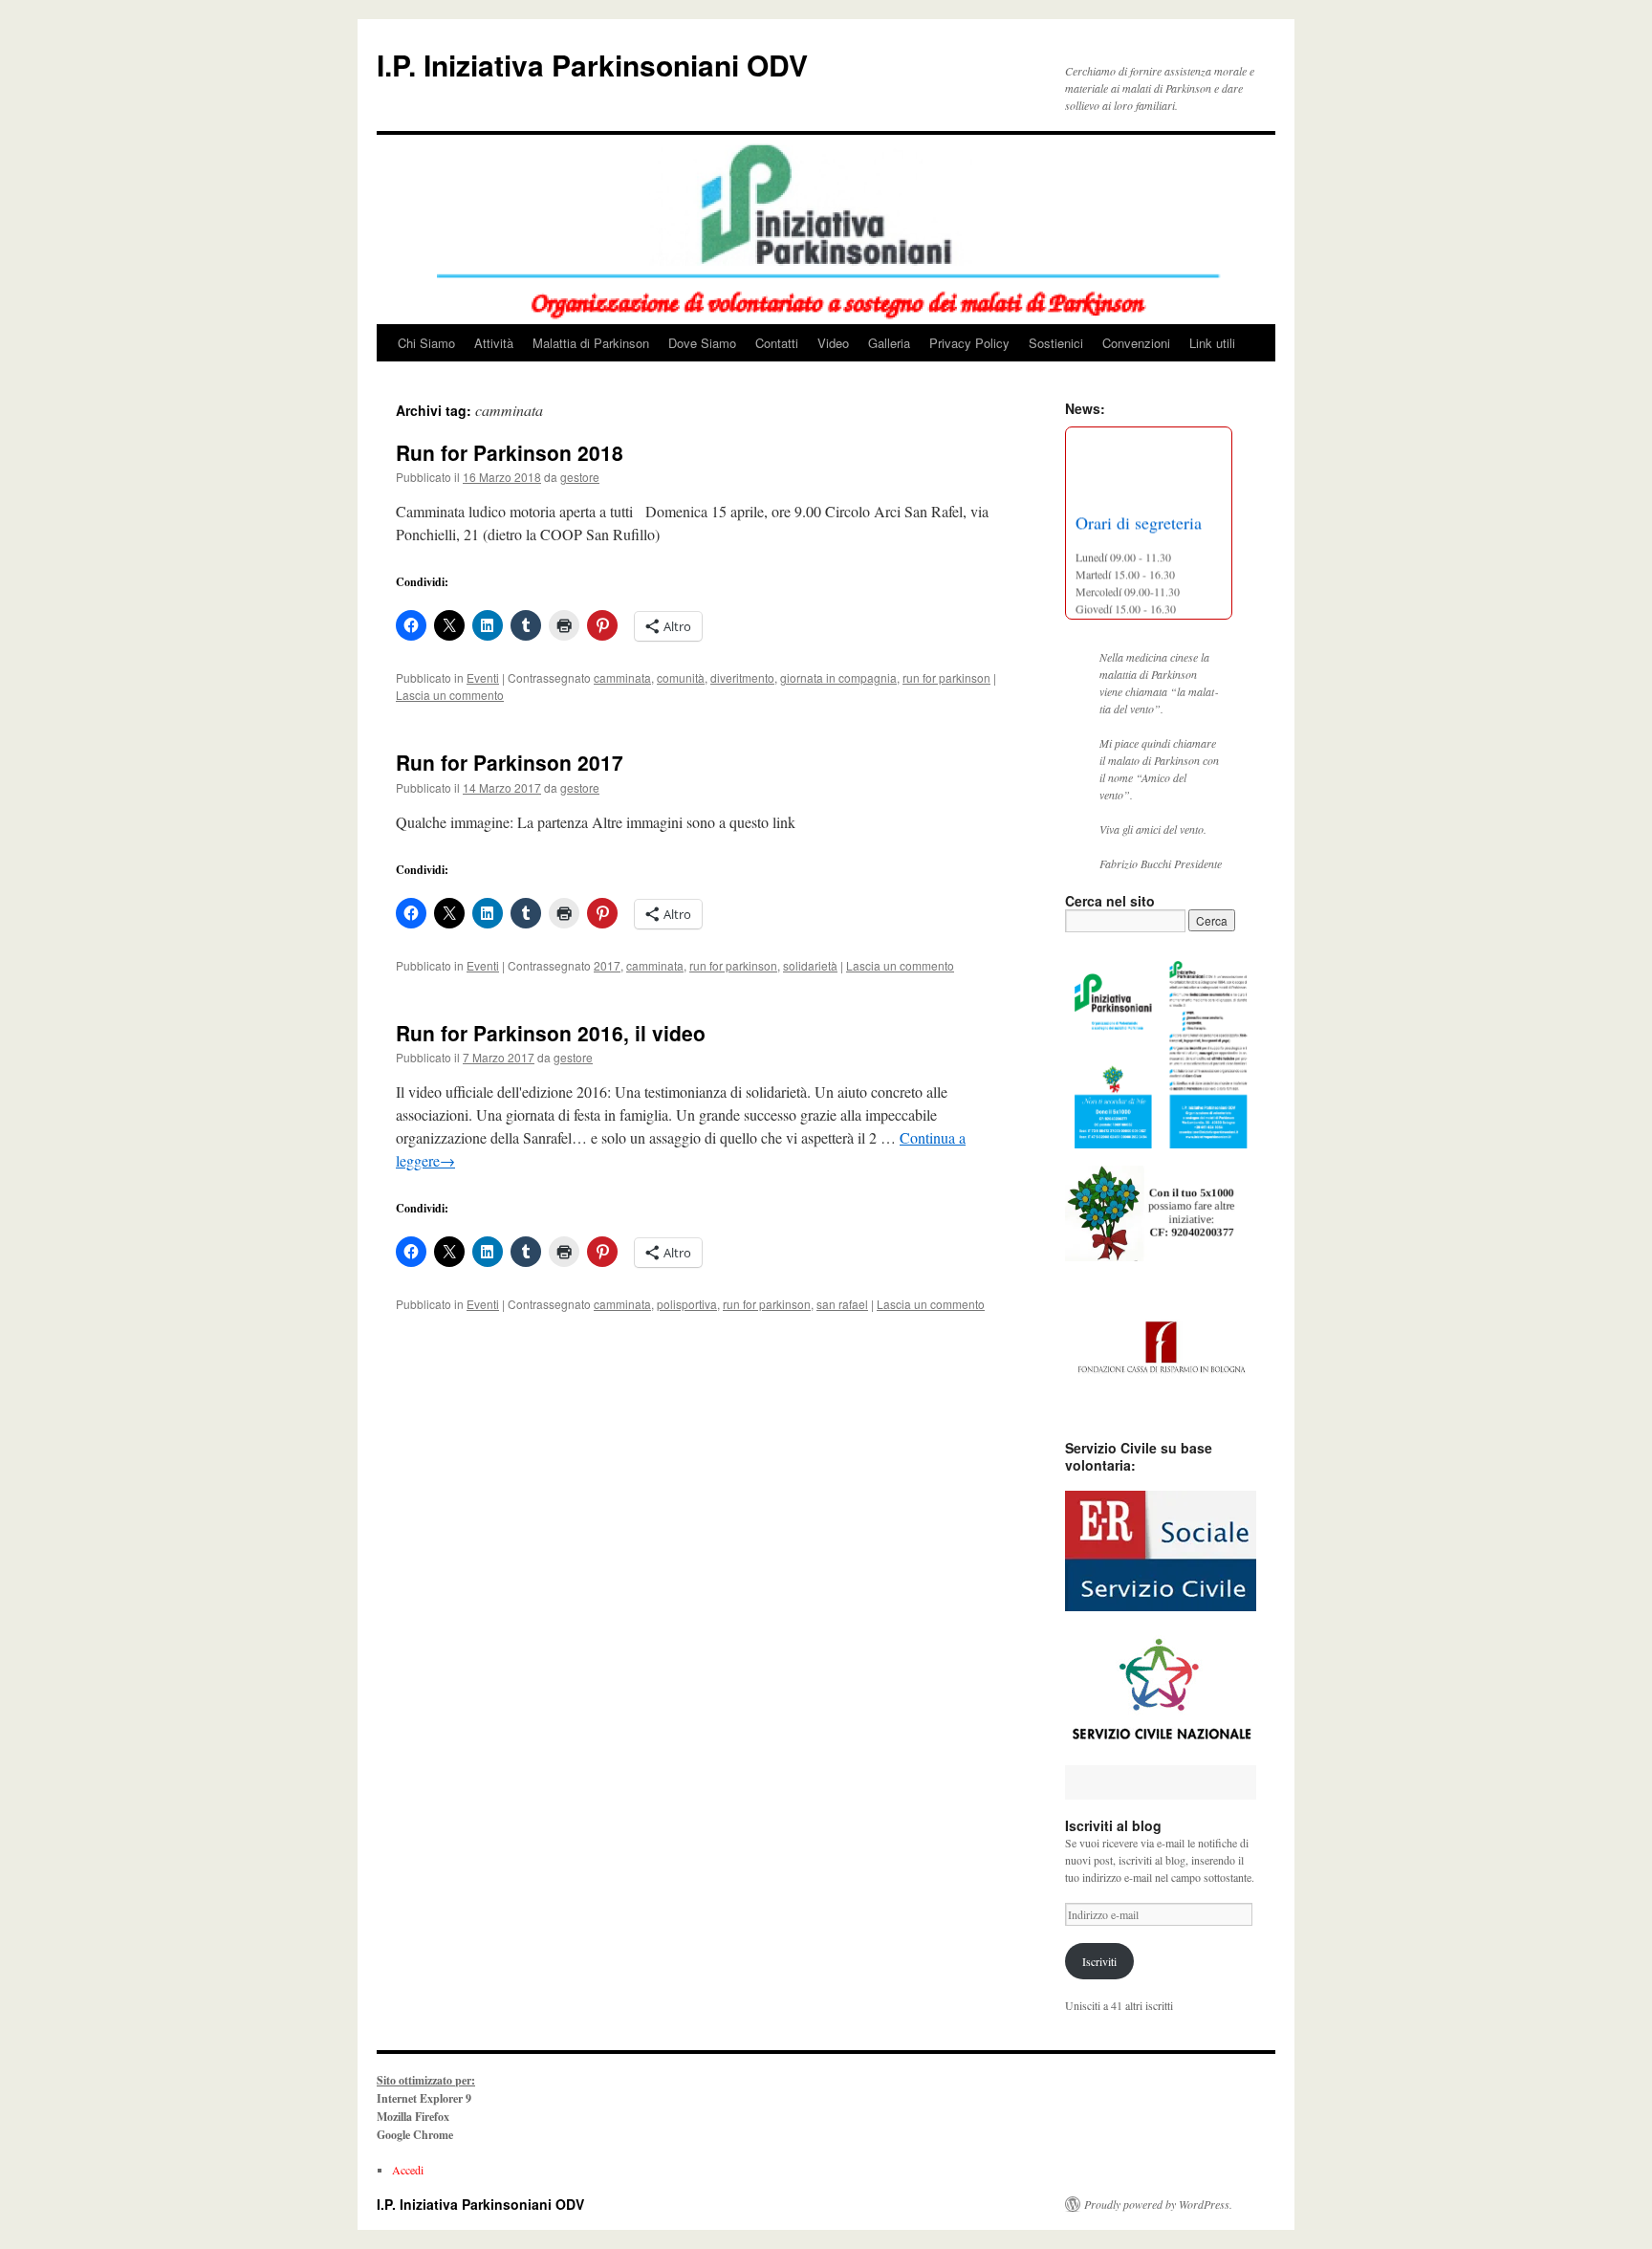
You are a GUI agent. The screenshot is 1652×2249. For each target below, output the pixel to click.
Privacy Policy (969, 343)
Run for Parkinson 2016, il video (551, 1033)
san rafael (842, 1304)
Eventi (483, 677)
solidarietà (810, 965)
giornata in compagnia (838, 677)
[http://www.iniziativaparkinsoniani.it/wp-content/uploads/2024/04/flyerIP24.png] (1161, 1049)
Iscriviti (1099, 1961)
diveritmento (742, 677)
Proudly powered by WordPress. (1158, 2204)
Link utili (1212, 343)
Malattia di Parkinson (591, 343)
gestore (580, 477)
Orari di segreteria (1139, 516)
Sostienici (1056, 343)
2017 (607, 965)
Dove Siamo (702, 343)
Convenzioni (1136, 343)
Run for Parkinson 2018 (510, 452)
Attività (494, 343)
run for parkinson (946, 677)
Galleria (889, 343)
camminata (622, 677)
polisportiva (687, 1304)
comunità (681, 677)
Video (833, 343)
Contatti (777, 343)
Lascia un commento (450, 695)
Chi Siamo (426, 343)
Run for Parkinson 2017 (510, 762)
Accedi (408, 2170)
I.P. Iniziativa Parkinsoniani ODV (592, 65)
